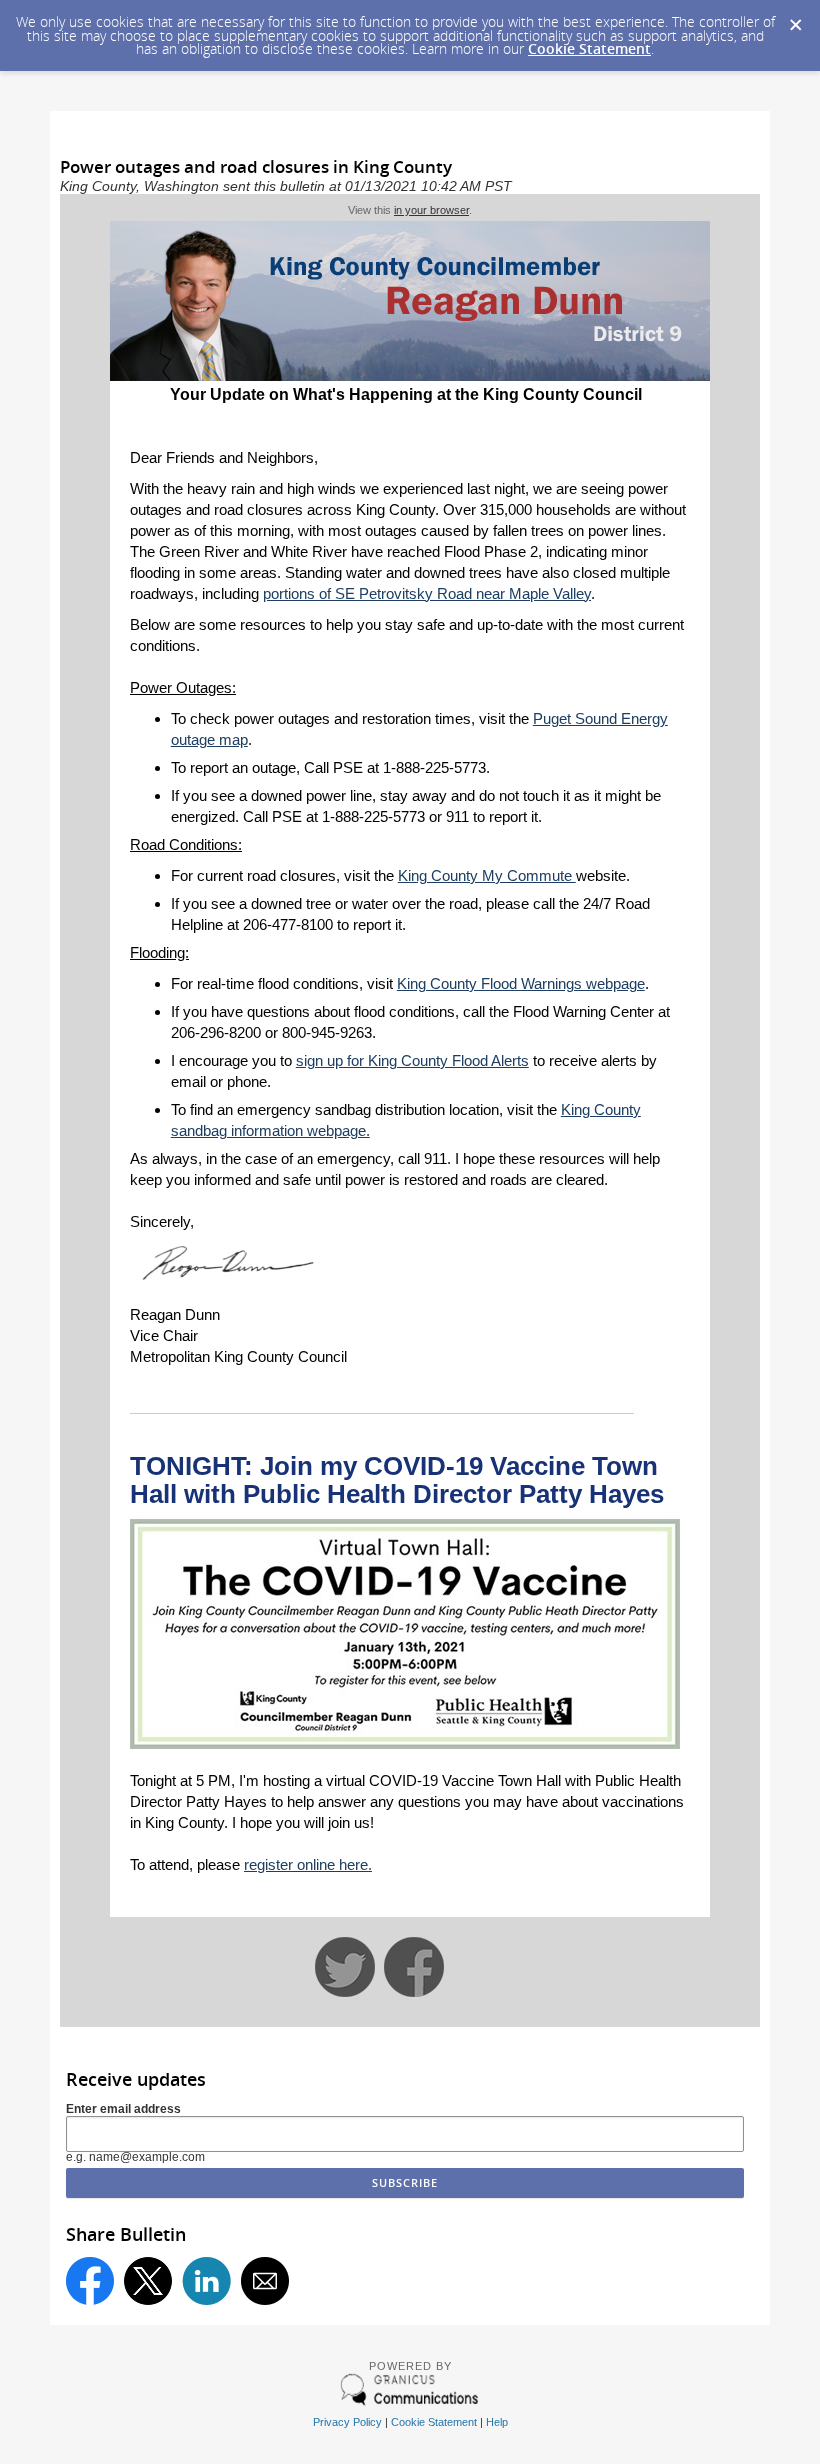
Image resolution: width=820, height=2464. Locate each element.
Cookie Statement (589, 48)
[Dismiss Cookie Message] (795, 19)
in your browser (431, 210)
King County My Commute (487, 875)
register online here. (308, 1864)
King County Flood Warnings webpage (521, 983)
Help (497, 2422)
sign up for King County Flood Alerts (412, 1060)
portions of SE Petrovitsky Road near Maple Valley (427, 593)
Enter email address (123, 2109)
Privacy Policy (347, 2422)
